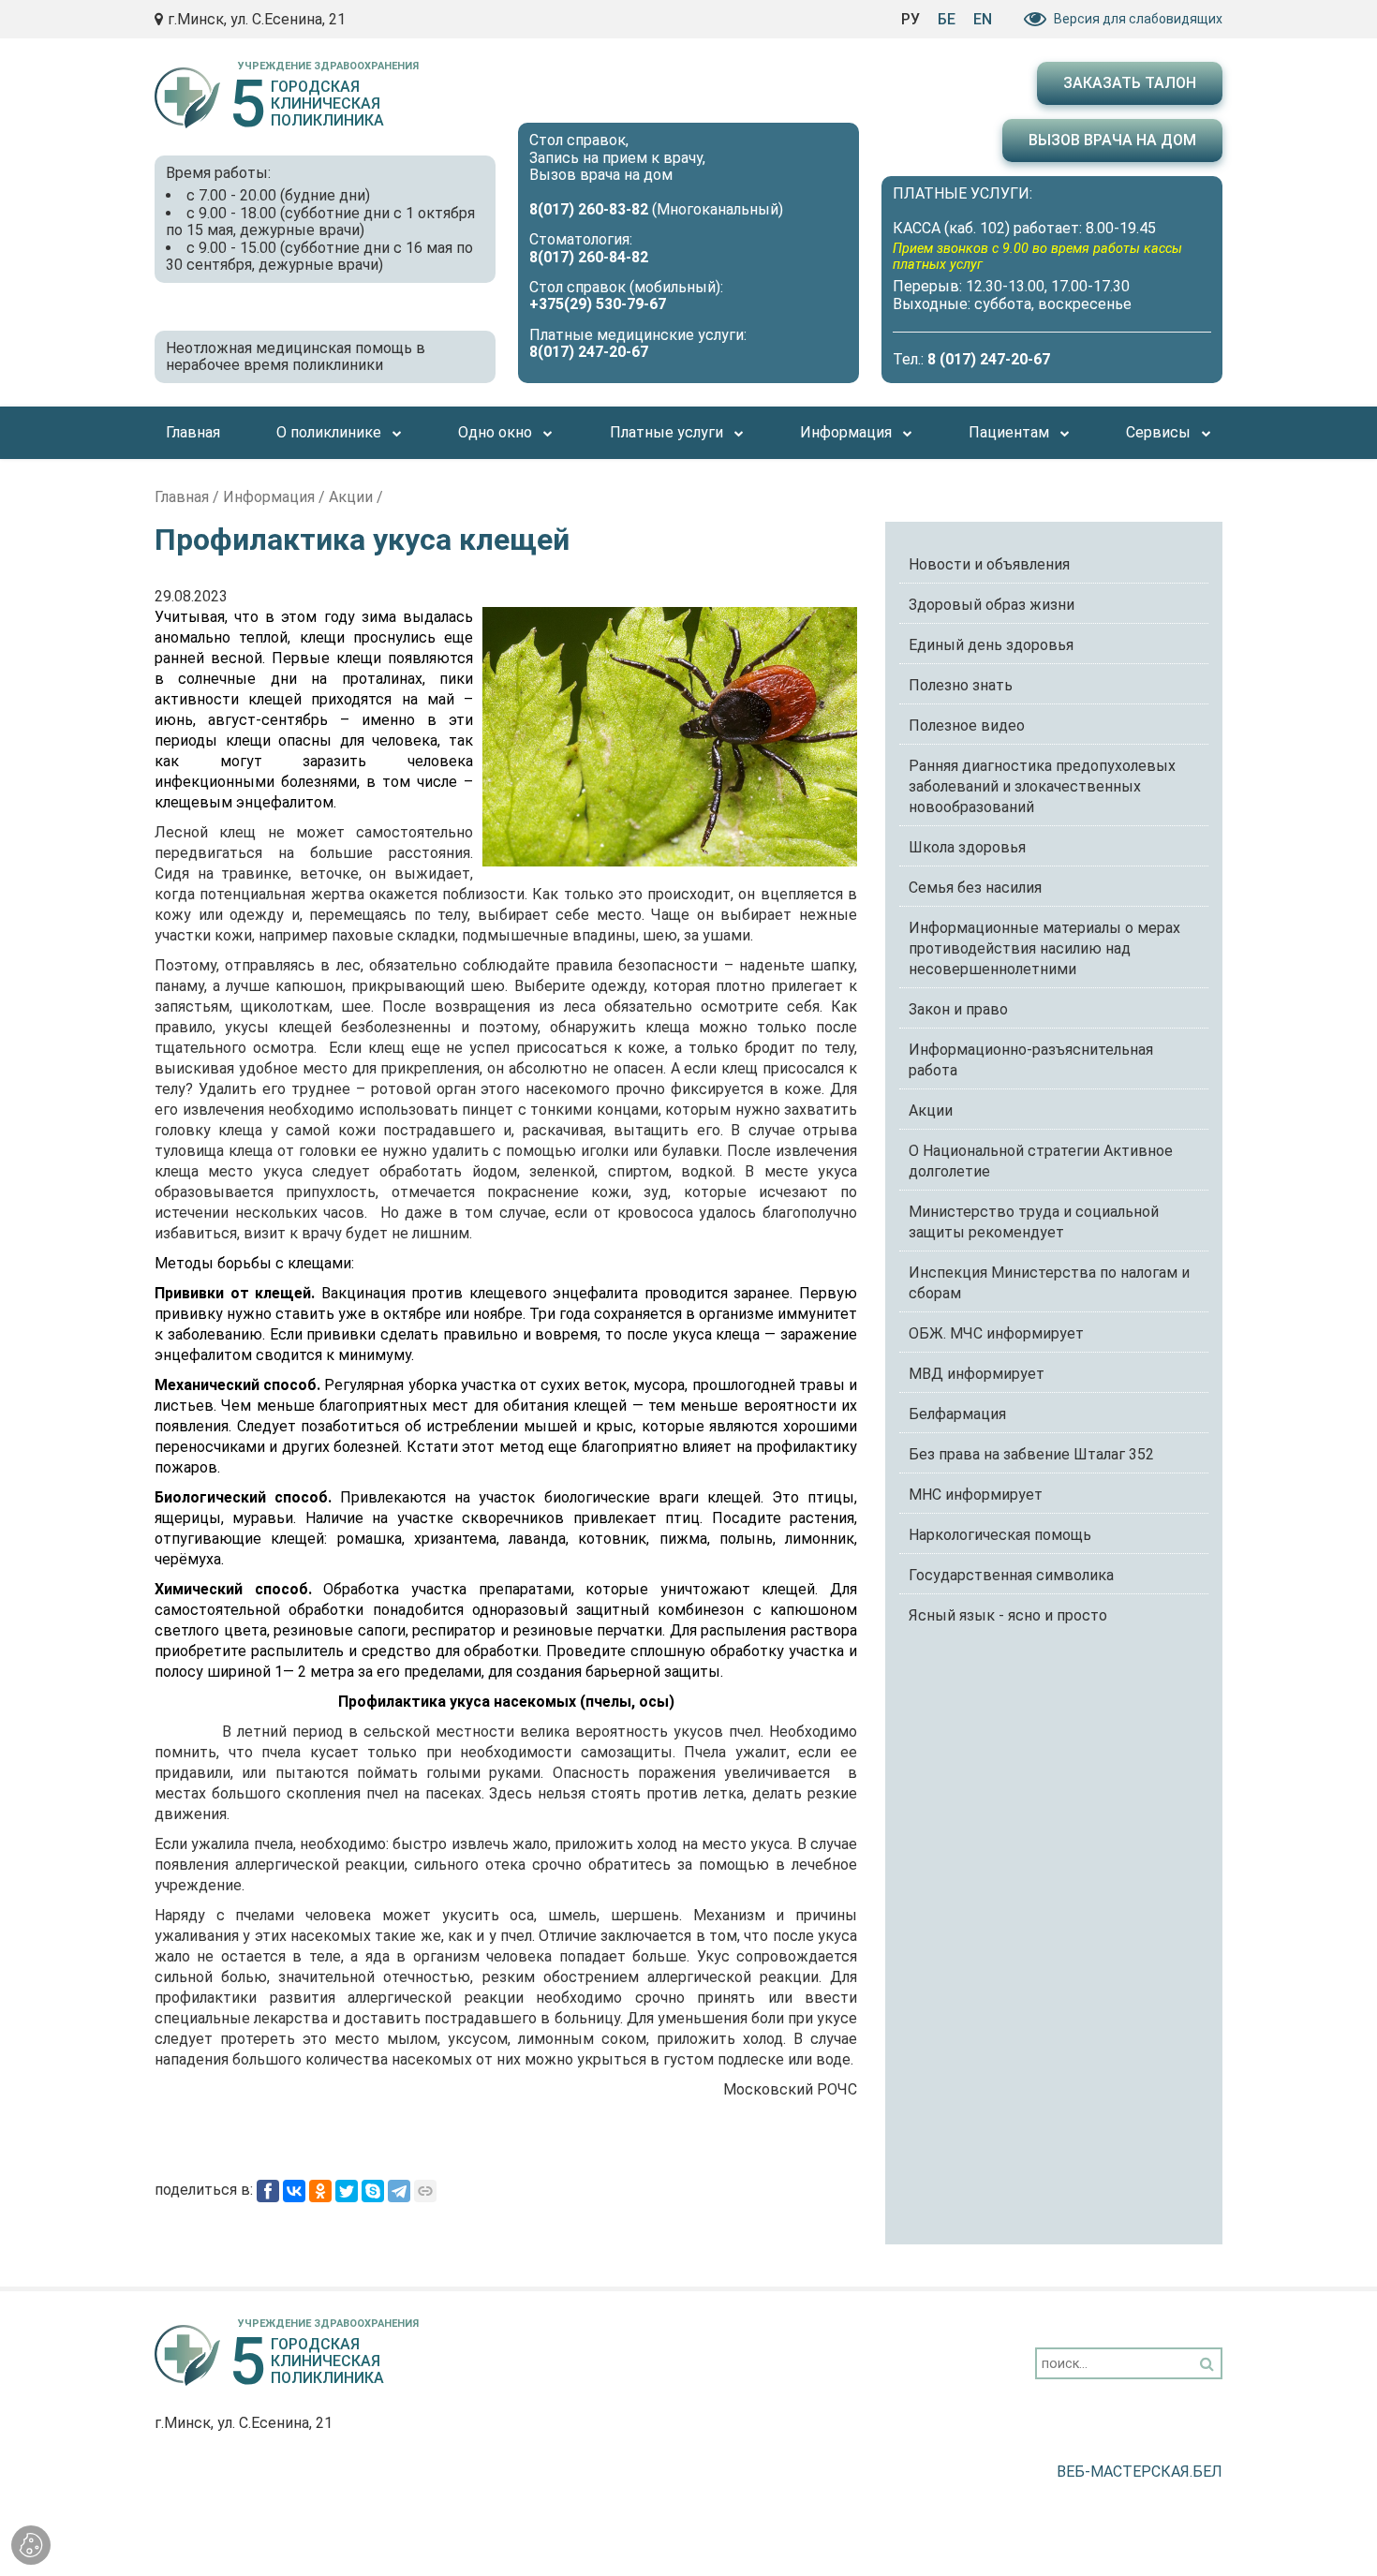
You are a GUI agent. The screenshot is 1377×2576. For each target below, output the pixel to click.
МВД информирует (977, 1374)
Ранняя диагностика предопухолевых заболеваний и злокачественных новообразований (1042, 786)
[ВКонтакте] (294, 2191)
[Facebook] (268, 2191)
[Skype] (373, 2191)
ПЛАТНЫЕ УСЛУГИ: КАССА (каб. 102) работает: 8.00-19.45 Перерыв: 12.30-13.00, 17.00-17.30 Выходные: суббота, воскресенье (1037, 249)
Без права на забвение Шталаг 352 (1031, 1454)
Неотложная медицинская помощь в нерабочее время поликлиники (296, 356)
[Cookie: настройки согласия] (31, 2545)
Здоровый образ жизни (992, 605)
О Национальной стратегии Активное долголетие (1041, 1161)
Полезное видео (967, 725)
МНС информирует (976, 1495)
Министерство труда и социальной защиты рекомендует (1034, 1222)
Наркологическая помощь (1000, 1535)
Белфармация (957, 1414)
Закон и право (958, 1009)
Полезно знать (961, 685)
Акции (351, 497)
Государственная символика (1011, 1575)
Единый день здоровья (991, 645)
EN (983, 19)
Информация (269, 497)
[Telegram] (399, 2191)
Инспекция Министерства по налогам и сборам (1049, 1283)
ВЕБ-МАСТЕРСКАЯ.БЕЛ (1140, 2472)
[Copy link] (425, 2191)
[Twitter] (347, 2191)
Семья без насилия (975, 888)
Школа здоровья (967, 847)
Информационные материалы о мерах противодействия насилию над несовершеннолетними (1044, 948)
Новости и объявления (989, 564)
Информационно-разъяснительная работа (1031, 1060)
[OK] (320, 2191)
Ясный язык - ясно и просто (1008, 1615)
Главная (182, 497)
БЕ (947, 19)
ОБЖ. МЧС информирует (996, 1333)
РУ (911, 19)
